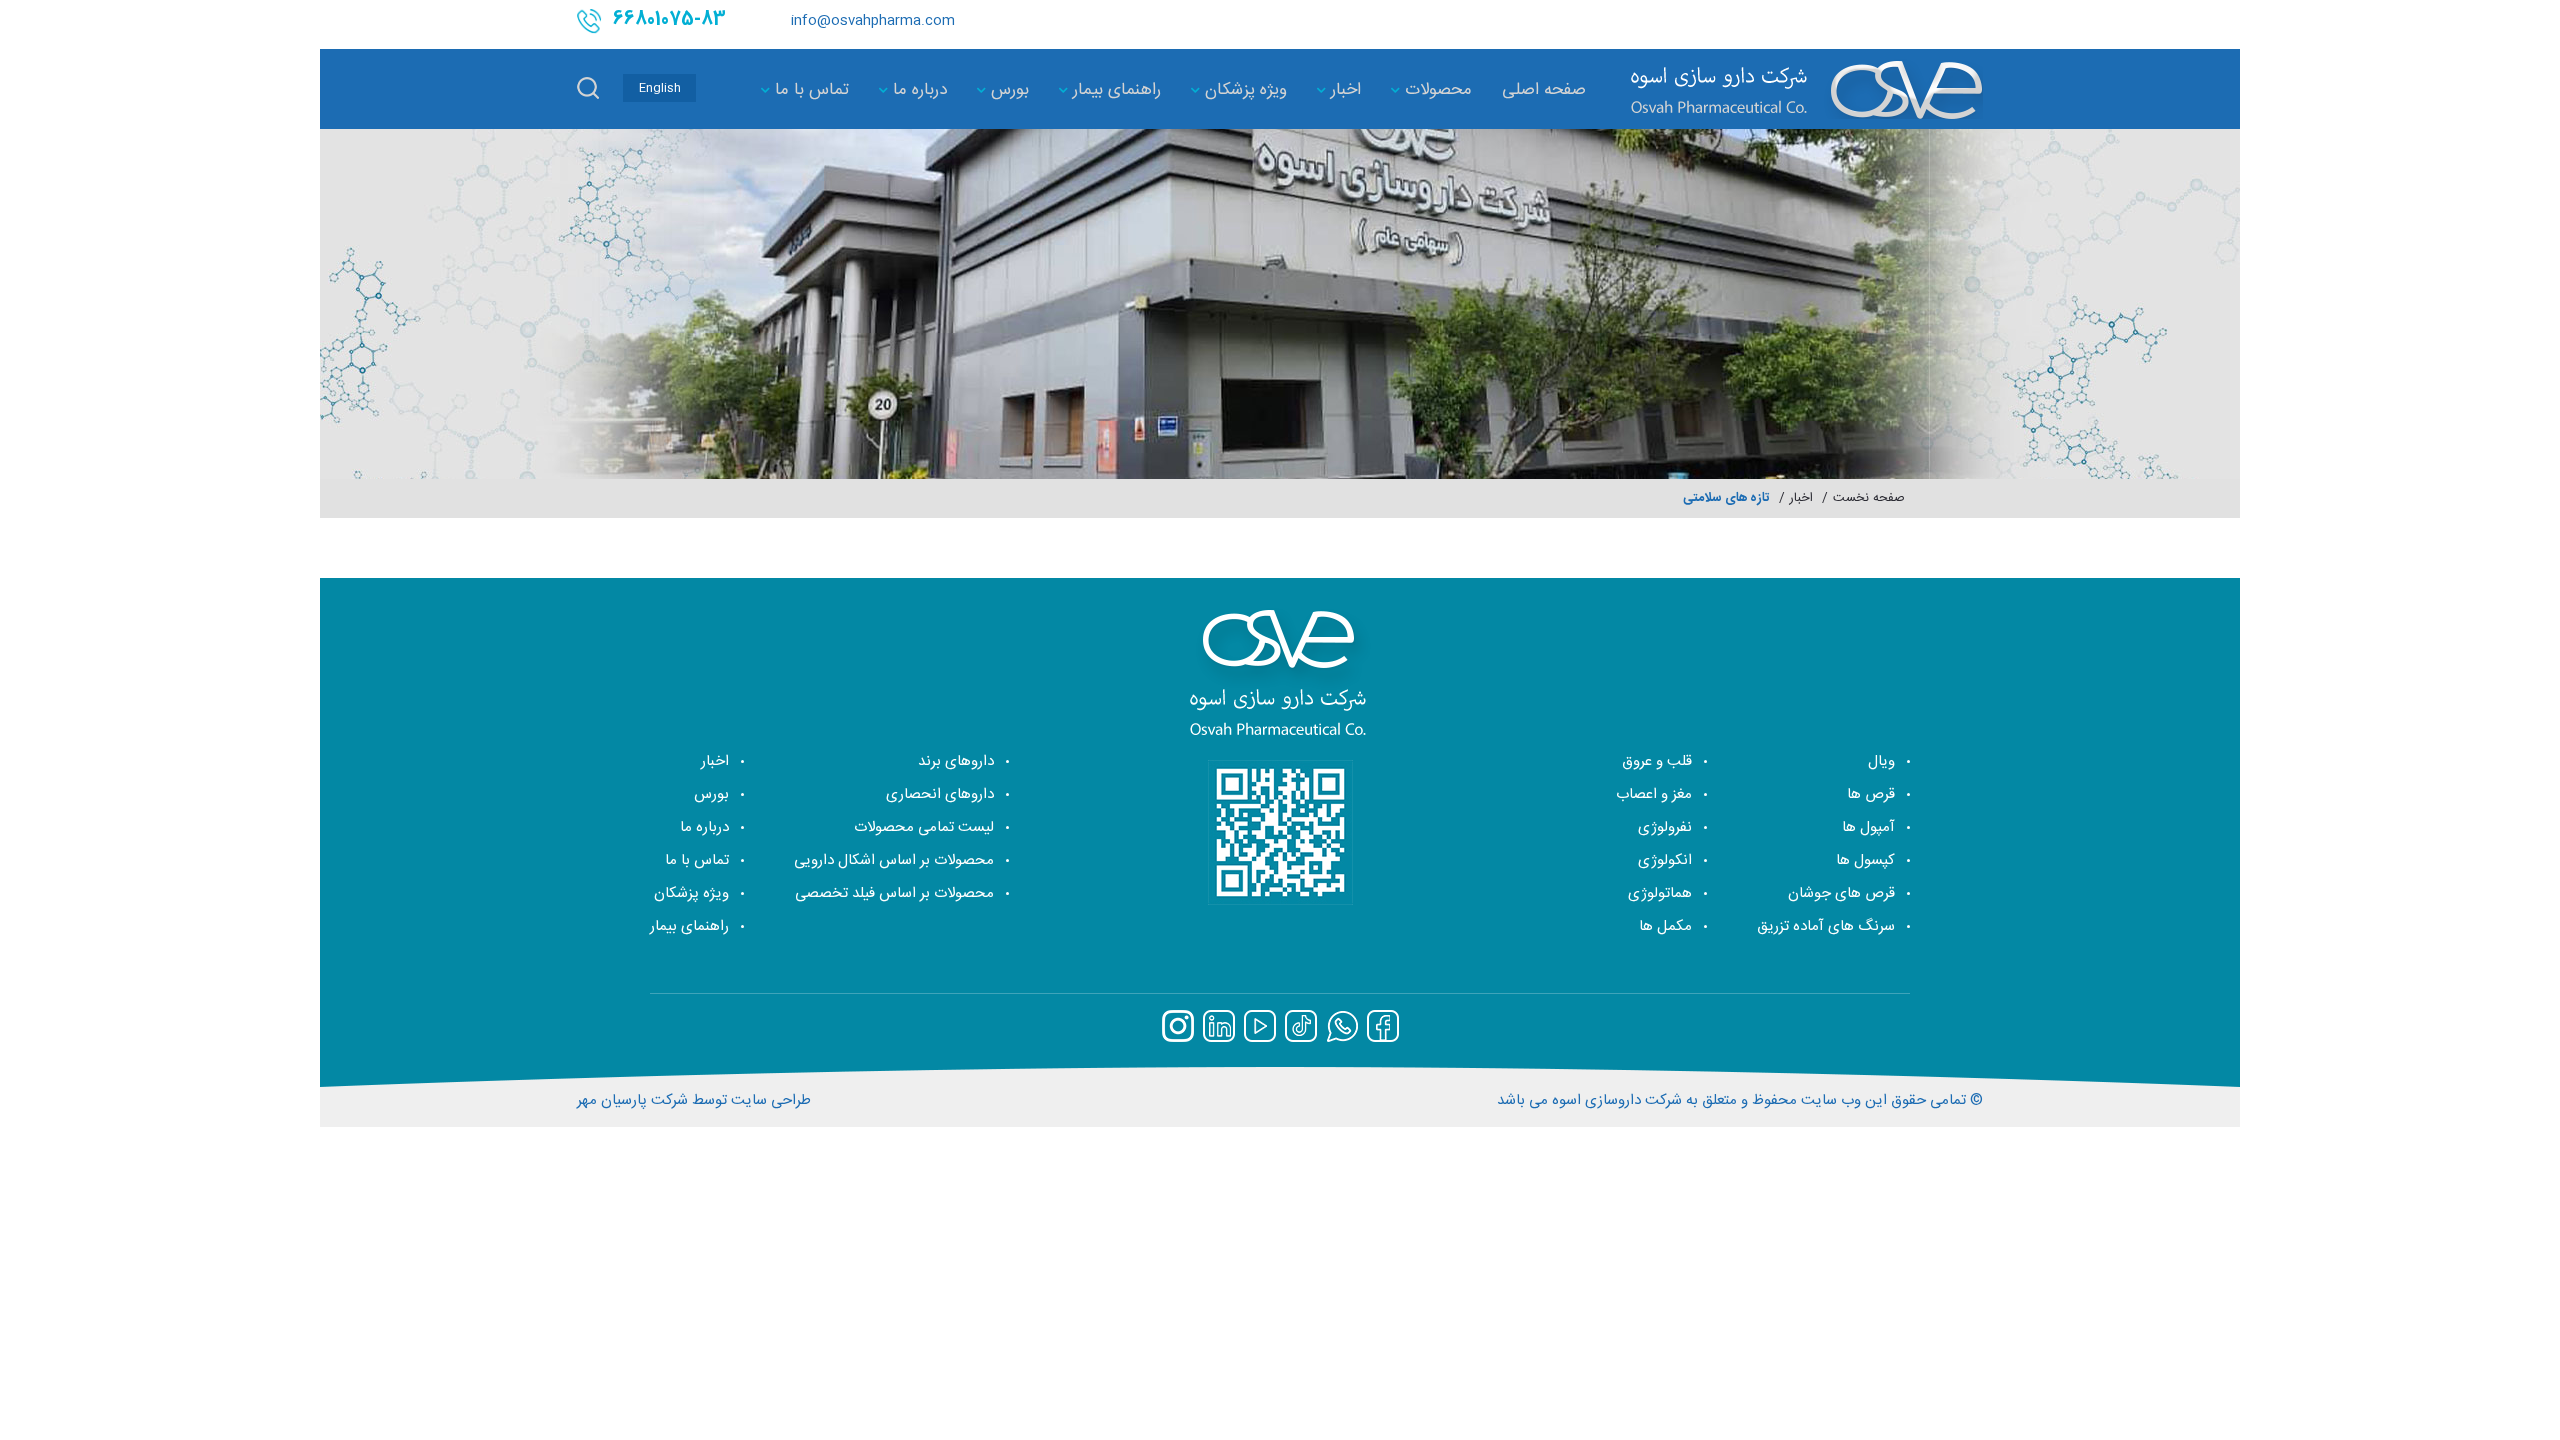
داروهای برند (956, 761)
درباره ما (917, 90)
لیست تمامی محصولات (924, 827)
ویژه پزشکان (1243, 90)
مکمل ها (1665, 926)
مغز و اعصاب (1654, 794)
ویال (1881, 761)
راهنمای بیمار (1114, 90)
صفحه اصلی (1544, 90)
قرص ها (1871, 794)
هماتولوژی (1660, 893)
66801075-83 (669, 20)
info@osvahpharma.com (873, 21)
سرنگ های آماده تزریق (1826, 926)
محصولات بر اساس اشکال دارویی (894, 860)
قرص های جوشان (1841, 893)
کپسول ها (1865, 860)
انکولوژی (1665, 860)
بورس (1007, 90)
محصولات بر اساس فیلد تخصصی (894, 893)
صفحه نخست (1869, 498)
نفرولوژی (1665, 827)
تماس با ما (809, 90)
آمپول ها (1868, 827)
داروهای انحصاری (940, 794)
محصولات (1436, 90)
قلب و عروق (1657, 761)
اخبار (1343, 90)
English (660, 88)
